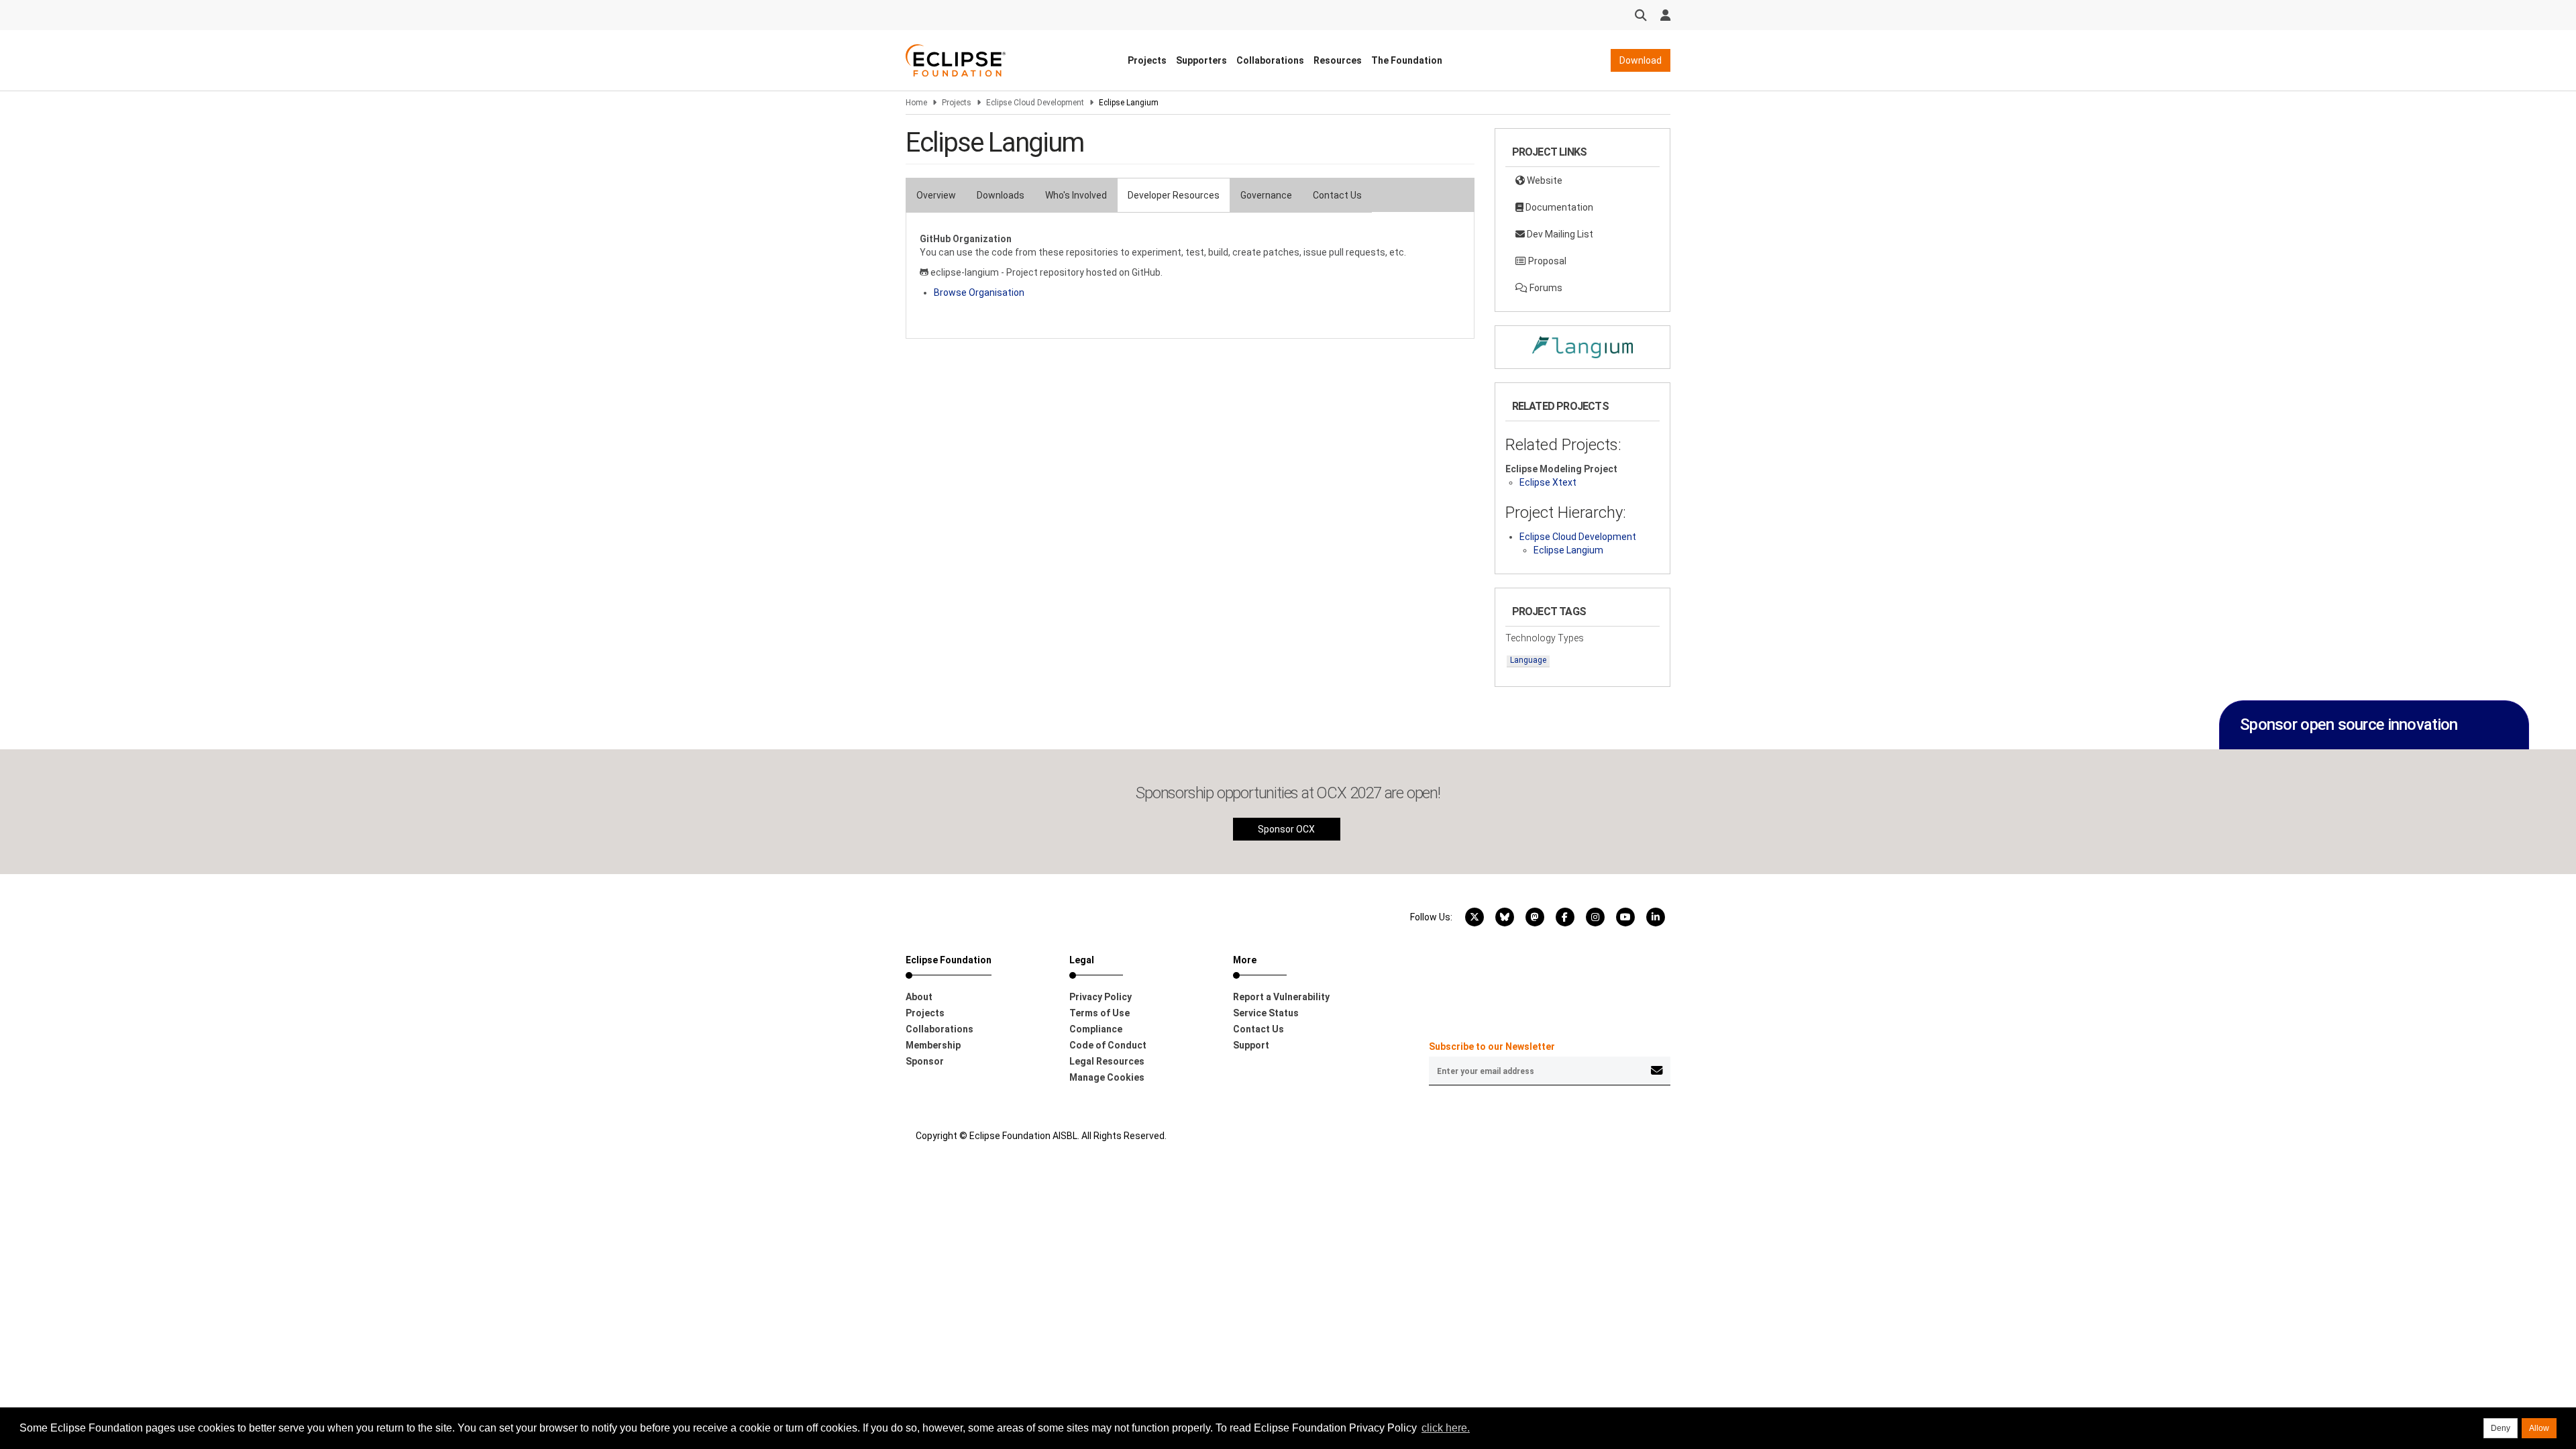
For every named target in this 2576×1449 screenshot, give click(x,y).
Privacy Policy (1101, 997)
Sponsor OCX (1286, 829)
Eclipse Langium (1568, 550)
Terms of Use (1099, 1013)
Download (1641, 60)
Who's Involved (1076, 195)
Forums (1545, 288)
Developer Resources (1174, 195)
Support (1251, 1045)
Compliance (1096, 1029)
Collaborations (1270, 60)
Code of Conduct (1108, 1045)
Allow (2539, 1428)
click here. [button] (1446, 1428)
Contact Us (1337, 195)
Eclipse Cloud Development (1035, 103)
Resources (1338, 60)
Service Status (1266, 1013)
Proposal (1546, 261)
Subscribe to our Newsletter (1492, 1046)
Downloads (1001, 195)
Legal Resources (1107, 1061)
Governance (1266, 195)
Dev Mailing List (1559, 234)
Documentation (1558, 207)
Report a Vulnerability (1281, 997)
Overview (936, 195)
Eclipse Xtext (1548, 482)
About (919, 997)
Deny (2501, 1428)
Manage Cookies (1107, 1077)
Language (1528, 660)
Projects (1147, 60)
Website (1544, 180)
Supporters (1201, 60)
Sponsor (925, 1061)
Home (916, 103)
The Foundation (1407, 60)
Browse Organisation (979, 292)
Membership (933, 1045)
